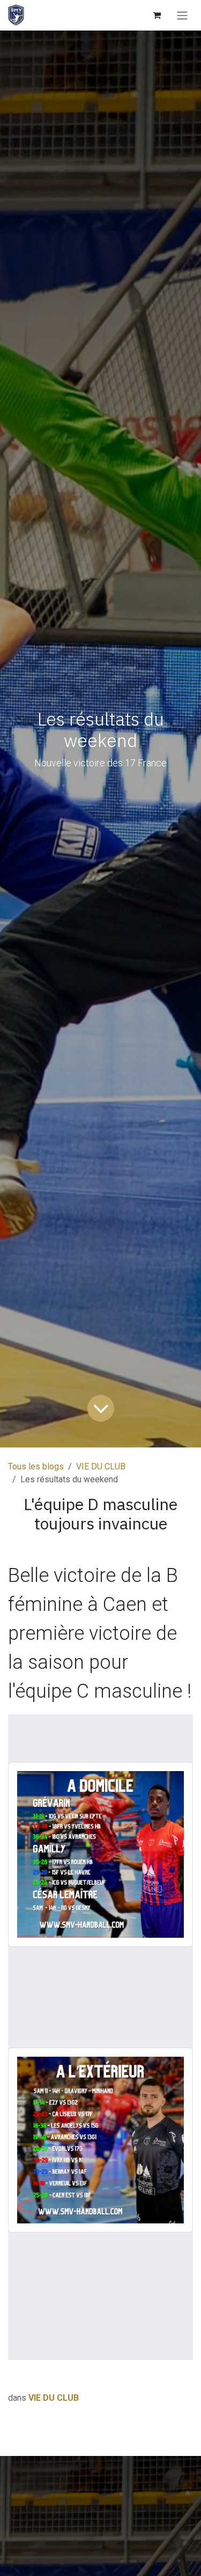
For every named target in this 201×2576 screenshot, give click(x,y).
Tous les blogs (36, 1466)
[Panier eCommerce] (157, 15)
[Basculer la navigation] (182, 15)
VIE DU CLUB (101, 1466)
